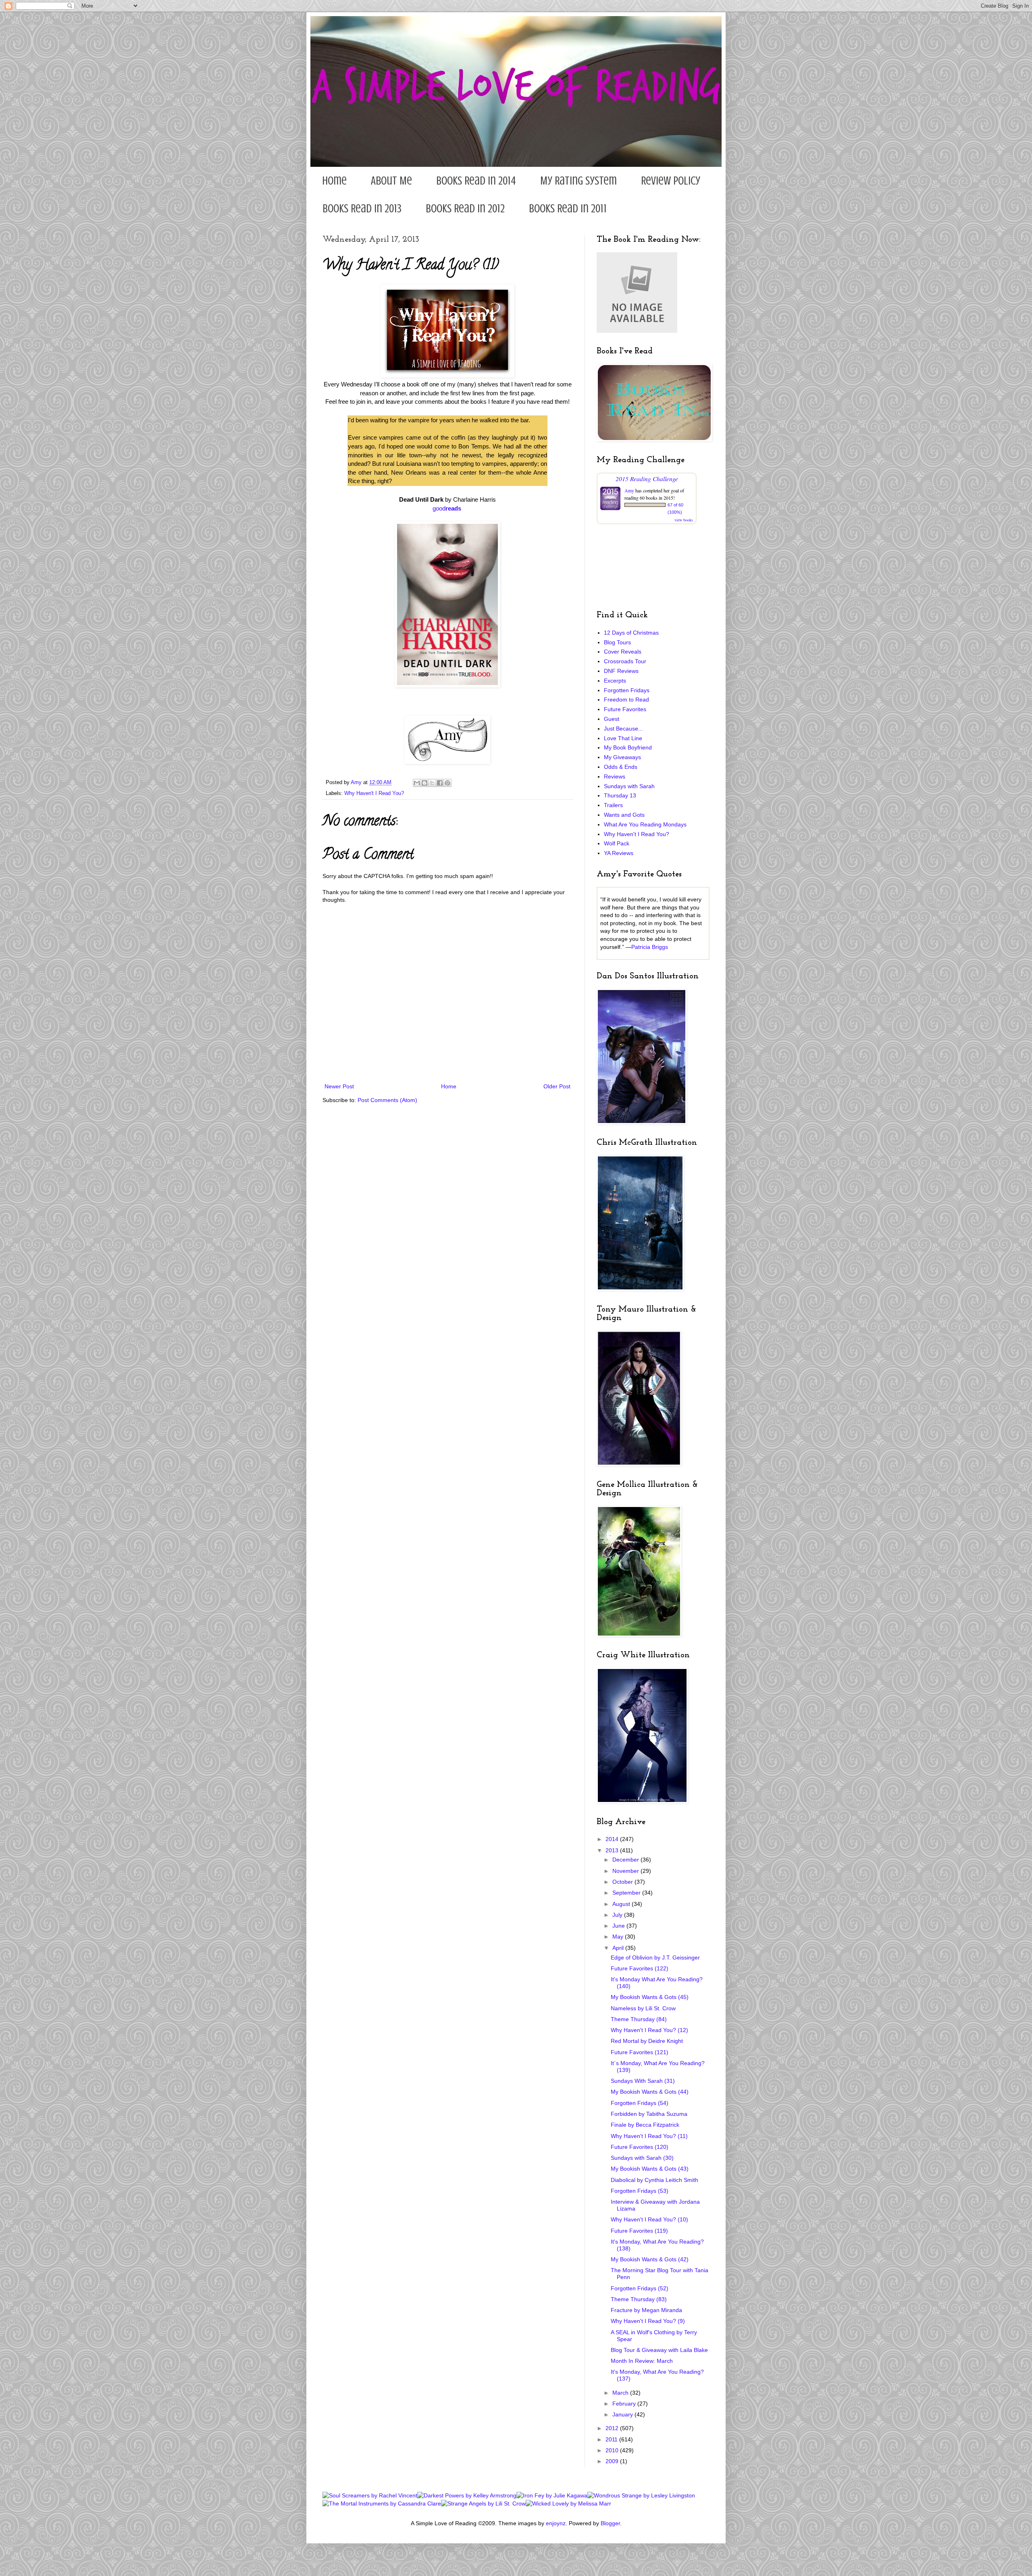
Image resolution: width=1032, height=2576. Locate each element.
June (619, 1926)
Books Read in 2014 (476, 181)
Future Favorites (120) (640, 2147)
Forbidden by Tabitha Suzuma (649, 2114)
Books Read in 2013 (362, 209)
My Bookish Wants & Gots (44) (650, 2092)
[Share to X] (432, 783)
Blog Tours (617, 642)
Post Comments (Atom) (387, 1100)
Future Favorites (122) (640, 1968)
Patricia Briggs (650, 947)
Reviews (615, 776)
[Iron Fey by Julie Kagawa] (552, 2495)
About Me (391, 181)
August (622, 1904)
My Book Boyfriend (628, 747)
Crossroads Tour (625, 661)
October (623, 1882)
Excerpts (615, 681)
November (626, 1871)
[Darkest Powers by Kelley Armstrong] (467, 2495)
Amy (629, 490)
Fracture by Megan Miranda (646, 2310)
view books (684, 520)
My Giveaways (622, 757)
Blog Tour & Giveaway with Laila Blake (659, 2350)
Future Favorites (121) (640, 2052)
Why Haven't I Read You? (374, 793)
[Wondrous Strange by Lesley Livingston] (641, 2495)
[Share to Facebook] (440, 783)
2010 (613, 2450)
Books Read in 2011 (568, 209)
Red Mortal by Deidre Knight (647, 2041)
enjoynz (556, 2523)
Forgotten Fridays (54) (640, 2103)
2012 (613, 2428)
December (626, 1860)
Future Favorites (625, 709)
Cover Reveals (623, 652)
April (619, 1948)
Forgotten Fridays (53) (640, 2191)
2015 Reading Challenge (647, 478)
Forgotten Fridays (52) (640, 2288)
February (625, 2404)
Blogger (610, 2523)
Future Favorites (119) (639, 2231)
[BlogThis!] (424, 783)
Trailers (613, 805)
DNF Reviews (621, 671)
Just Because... (623, 729)
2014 (613, 1839)
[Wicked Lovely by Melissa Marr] (568, 2503)
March (621, 2393)
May (619, 1937)
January (623, 2414)
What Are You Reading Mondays (645, 824)
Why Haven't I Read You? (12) (649, 2030)
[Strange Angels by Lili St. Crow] (483, 2503)
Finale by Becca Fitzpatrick (645, 2125)
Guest (612, 719)
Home (334, 181)
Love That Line (623, 738)
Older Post (557, 1086)
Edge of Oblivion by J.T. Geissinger (655, 1957)
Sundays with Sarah (629, 786)
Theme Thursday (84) (639, 2019)
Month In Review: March (642, 2361)
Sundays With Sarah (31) (643, 2081)
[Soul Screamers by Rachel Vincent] (370, 2495)
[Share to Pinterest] (447, 783)
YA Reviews (619, 853)
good (447, 508)
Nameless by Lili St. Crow (643, 2008)
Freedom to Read (626, 700)
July (618, 1915)
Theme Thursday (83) (639, 2299)
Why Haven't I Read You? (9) (648, 2321)
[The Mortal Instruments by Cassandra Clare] (382, 2503)
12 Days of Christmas (631, 633)
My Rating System (578, 181)
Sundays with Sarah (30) (642, 2158)
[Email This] (417, 783)
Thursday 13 (620, 795)
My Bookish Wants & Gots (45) (650, 1997)
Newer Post (339, 1086)
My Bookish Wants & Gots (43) (650, 2169)
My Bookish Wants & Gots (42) (650, 2259)
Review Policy (671, 181)
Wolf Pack (617, 843)
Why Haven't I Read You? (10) (649, 2219)
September (627, 1893)
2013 (613, 1850)
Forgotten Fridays (627, 690)
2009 (613, 2461)
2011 (612, 2439)
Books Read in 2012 (465, 209)
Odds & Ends (621, 767)
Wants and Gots (624, 815)
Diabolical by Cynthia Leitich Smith (654, 2180)
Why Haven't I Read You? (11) (649, 2136)
